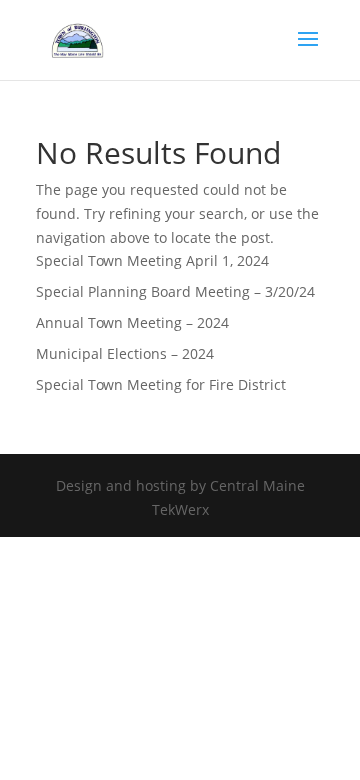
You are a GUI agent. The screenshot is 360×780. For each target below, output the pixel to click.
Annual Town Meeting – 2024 (132, 322)
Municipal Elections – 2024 (125, 353)
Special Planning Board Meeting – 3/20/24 (175, 291)
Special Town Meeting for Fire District (161, 384)
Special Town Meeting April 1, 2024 (152, 260)
